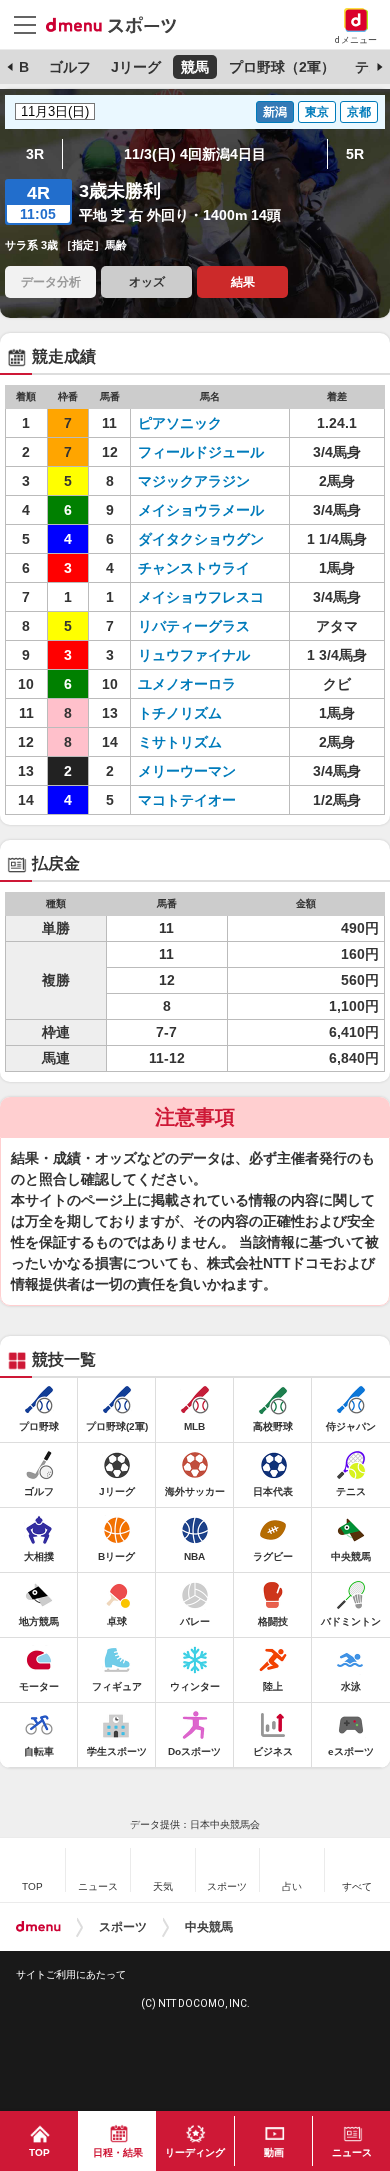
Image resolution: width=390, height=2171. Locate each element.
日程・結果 (118, 2152)
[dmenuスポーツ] (118, 24)
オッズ (147, 282)
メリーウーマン (187, 771)
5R (355, 154)
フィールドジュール (201, 452)
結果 (243, 282)
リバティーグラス (194, 626)
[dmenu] (38, 1927)
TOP (39, 2152)
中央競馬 (209, 1927)
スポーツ (123, 1927)
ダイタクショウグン (201, 539)
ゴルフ (70, 67)
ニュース (352, 2152)
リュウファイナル (194, 655)
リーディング (195, 2152)
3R (35, 154)
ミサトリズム (180, 742)
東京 (317, 112)
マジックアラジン (194, 481)
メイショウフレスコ (201, 597)
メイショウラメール (201, 510)
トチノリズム (180, 713)
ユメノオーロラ (187, 684)
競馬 (195, 67)
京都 (359, 112)
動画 (274, 2152)
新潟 (275, 112)
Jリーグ (136, 67)
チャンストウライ (194, 568)
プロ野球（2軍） (282, 67)
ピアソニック (180, 423)
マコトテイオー (187, 800)
